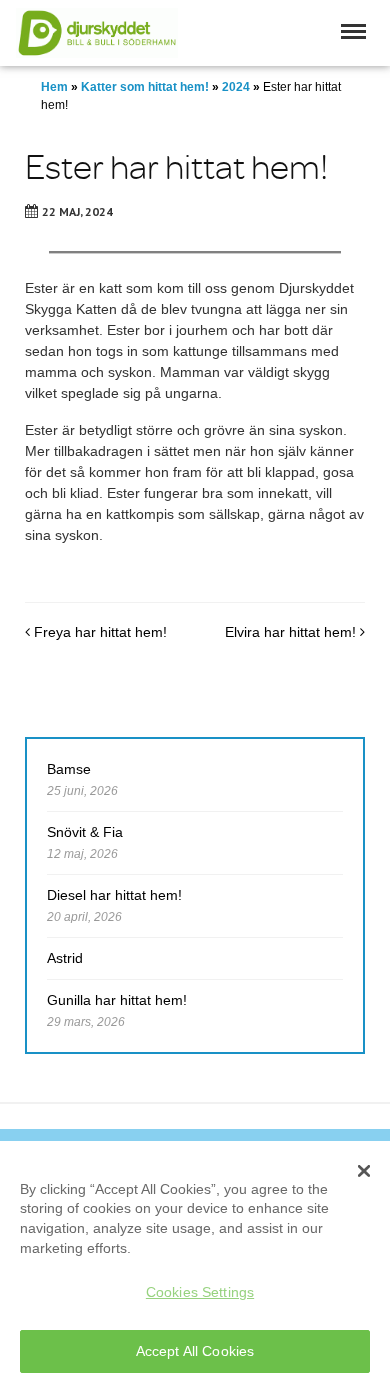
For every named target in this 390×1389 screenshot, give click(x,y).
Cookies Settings (200, 1292)
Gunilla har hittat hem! (117, 1000)
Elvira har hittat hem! (292, 632)
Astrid (65, 958)
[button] (353, 31)
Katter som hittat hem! (145, 87)
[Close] (364, 1171)
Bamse (69, 769)
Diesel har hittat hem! (114, 895)
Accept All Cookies (195, 1351)
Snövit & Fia (85, 832)
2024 (236, 87)
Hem (54, 87)
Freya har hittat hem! (98, 632)
